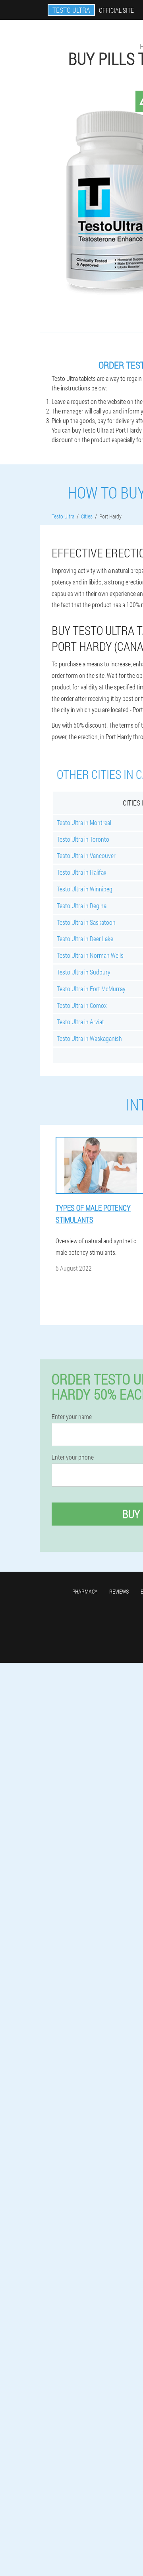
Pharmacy (85, 1591)
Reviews (119, 1591)
